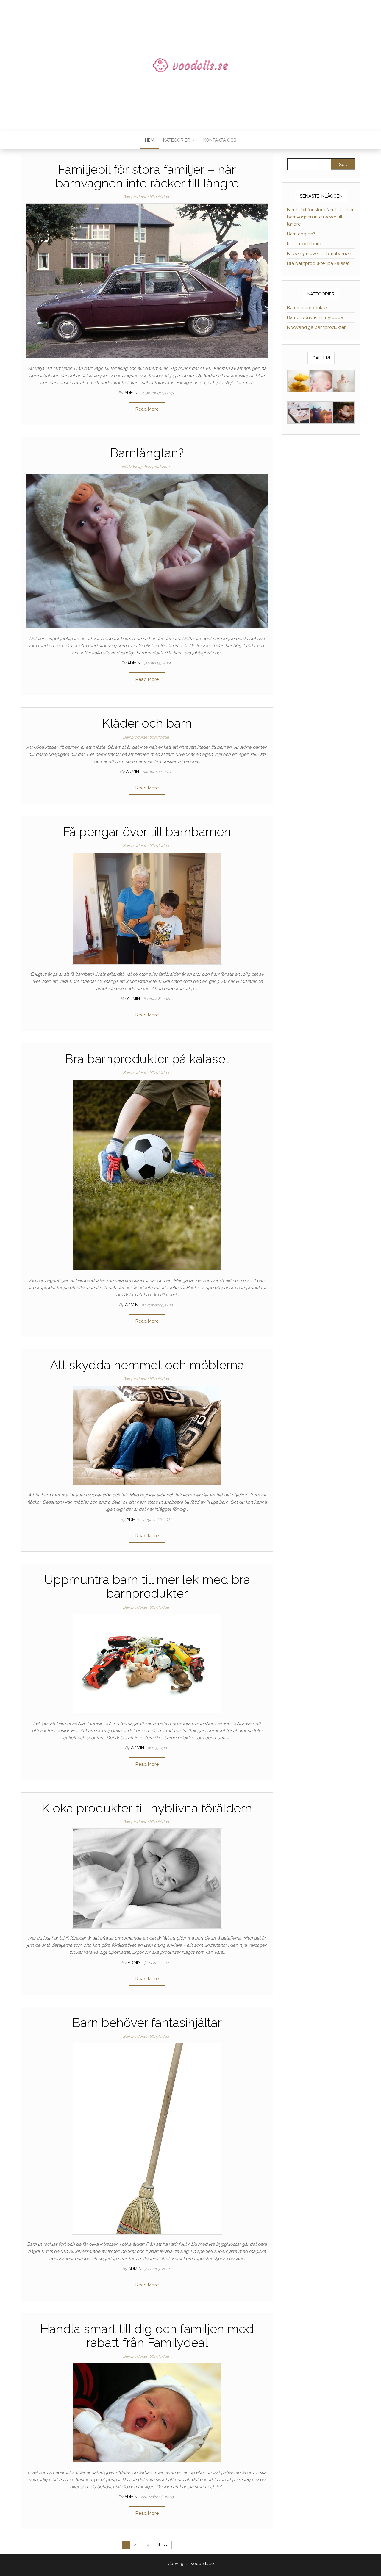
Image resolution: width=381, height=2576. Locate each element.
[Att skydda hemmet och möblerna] (147, 1435)
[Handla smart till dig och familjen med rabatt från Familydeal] (147, 2413)
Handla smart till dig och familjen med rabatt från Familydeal (147, 2336)
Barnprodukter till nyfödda (146, 197)
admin (132, 393)
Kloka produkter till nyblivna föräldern (147, 1808)
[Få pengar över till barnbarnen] (147, 908)
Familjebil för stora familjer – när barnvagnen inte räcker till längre (147, 176)
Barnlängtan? (147, 453)
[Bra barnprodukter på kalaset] (147, 1174)
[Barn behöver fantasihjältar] (147, 2138)
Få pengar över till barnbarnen (147, 832)
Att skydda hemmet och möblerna (147, 1365)
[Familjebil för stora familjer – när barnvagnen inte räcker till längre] (147, 281)
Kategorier (177, 140)
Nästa (163, 2545)
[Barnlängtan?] (147, 551)
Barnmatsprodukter (307, 308)
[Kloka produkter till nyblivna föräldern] (147, 1878)
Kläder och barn (147, 723)
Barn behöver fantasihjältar (147, 2023)
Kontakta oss (220, 140)
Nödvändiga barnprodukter (146, 467)
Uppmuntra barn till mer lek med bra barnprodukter (147, 1586)
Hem (150, 140)
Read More (147, 409)
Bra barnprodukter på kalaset (147, 1059)
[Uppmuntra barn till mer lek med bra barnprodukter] (147, 1663)
